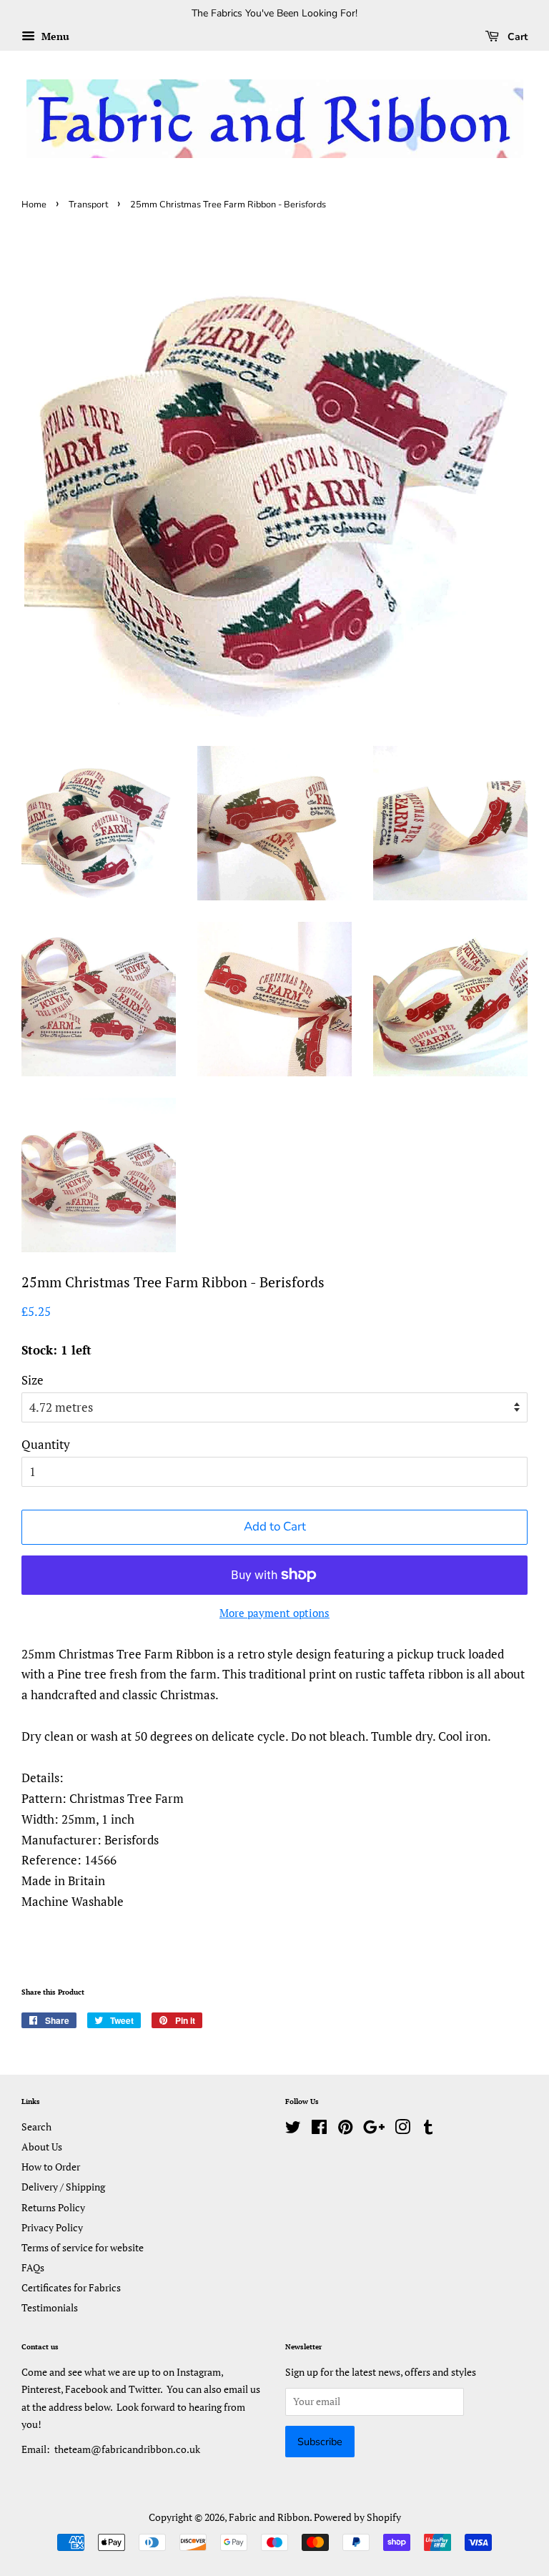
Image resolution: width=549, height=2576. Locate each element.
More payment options (274, 1613)
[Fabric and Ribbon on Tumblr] (428, 2129)
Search (36, 2127)
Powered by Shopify (357, 2517)
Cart (516, 37)
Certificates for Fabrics (71, 2287)
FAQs (33, 2267)
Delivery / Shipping (63, 2187)
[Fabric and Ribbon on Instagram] (402, 2129)
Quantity (46, 1444)
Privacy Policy (52, 2227)
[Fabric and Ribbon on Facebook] (319, 2129)
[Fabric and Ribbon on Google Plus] (374, 2129)
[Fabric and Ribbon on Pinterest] (345, 2129)
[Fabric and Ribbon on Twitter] (293, 2129)
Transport (88, 205)
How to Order (51, 2167)
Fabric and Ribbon (269, 2517)
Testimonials (50, 2307)
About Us (42, 2147)
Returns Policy (53, 2207)
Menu (54, 36)
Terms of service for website (83, 2247)
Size (33, 1380)
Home (34, 205)
